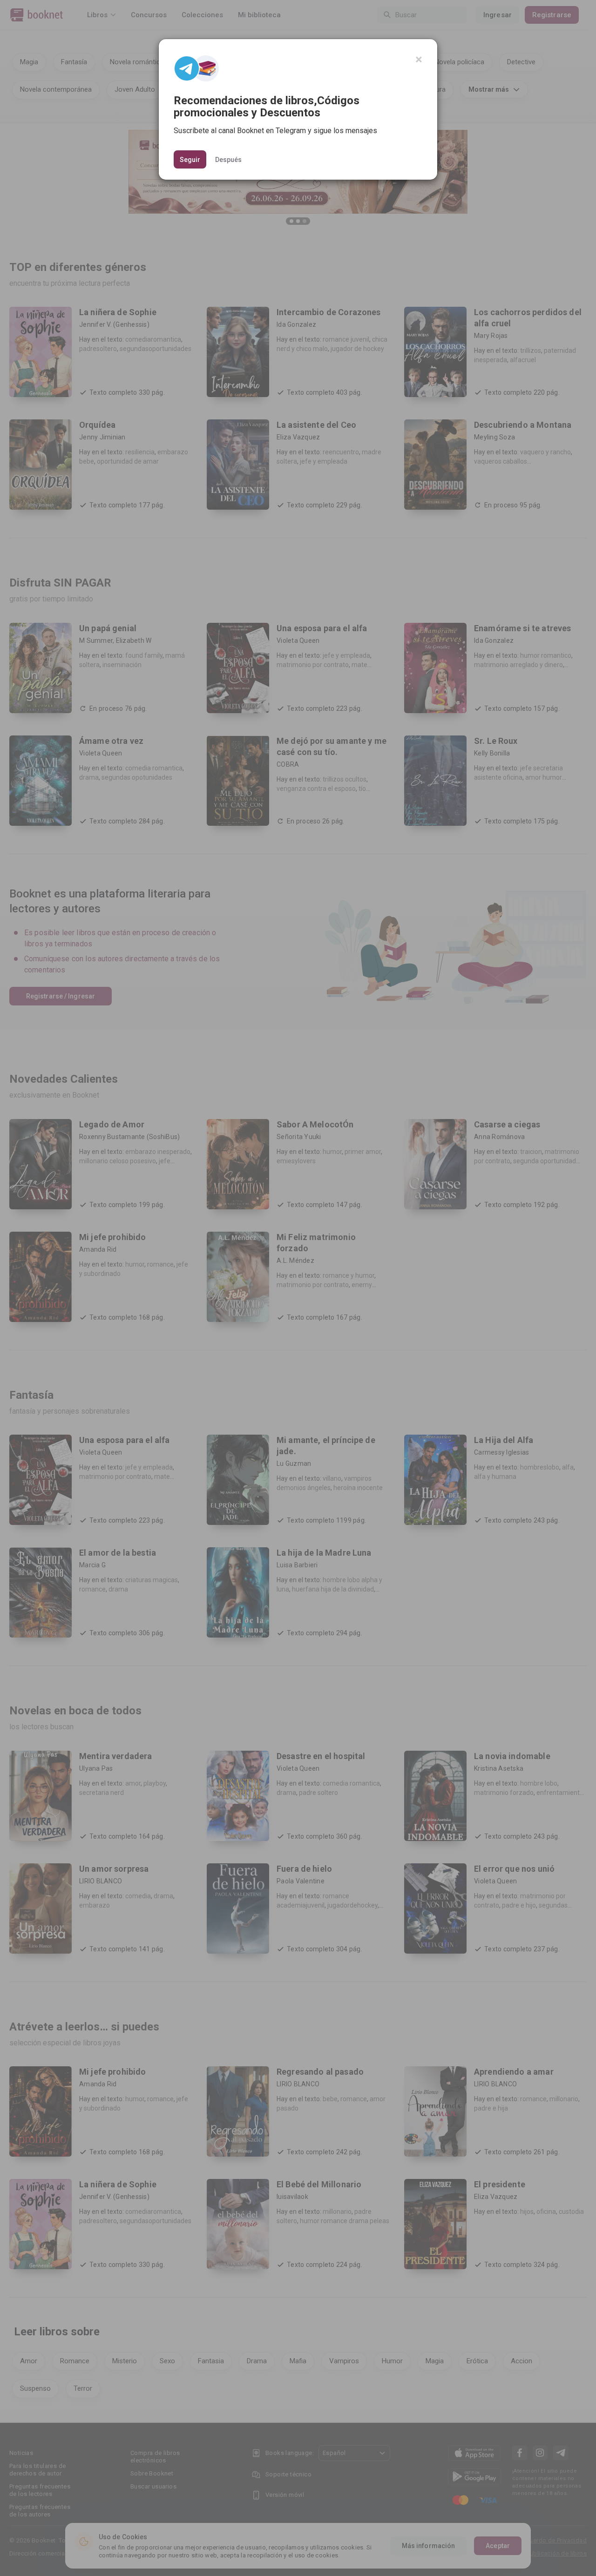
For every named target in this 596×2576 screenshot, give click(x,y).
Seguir (190, 160)
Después (228, 159)
